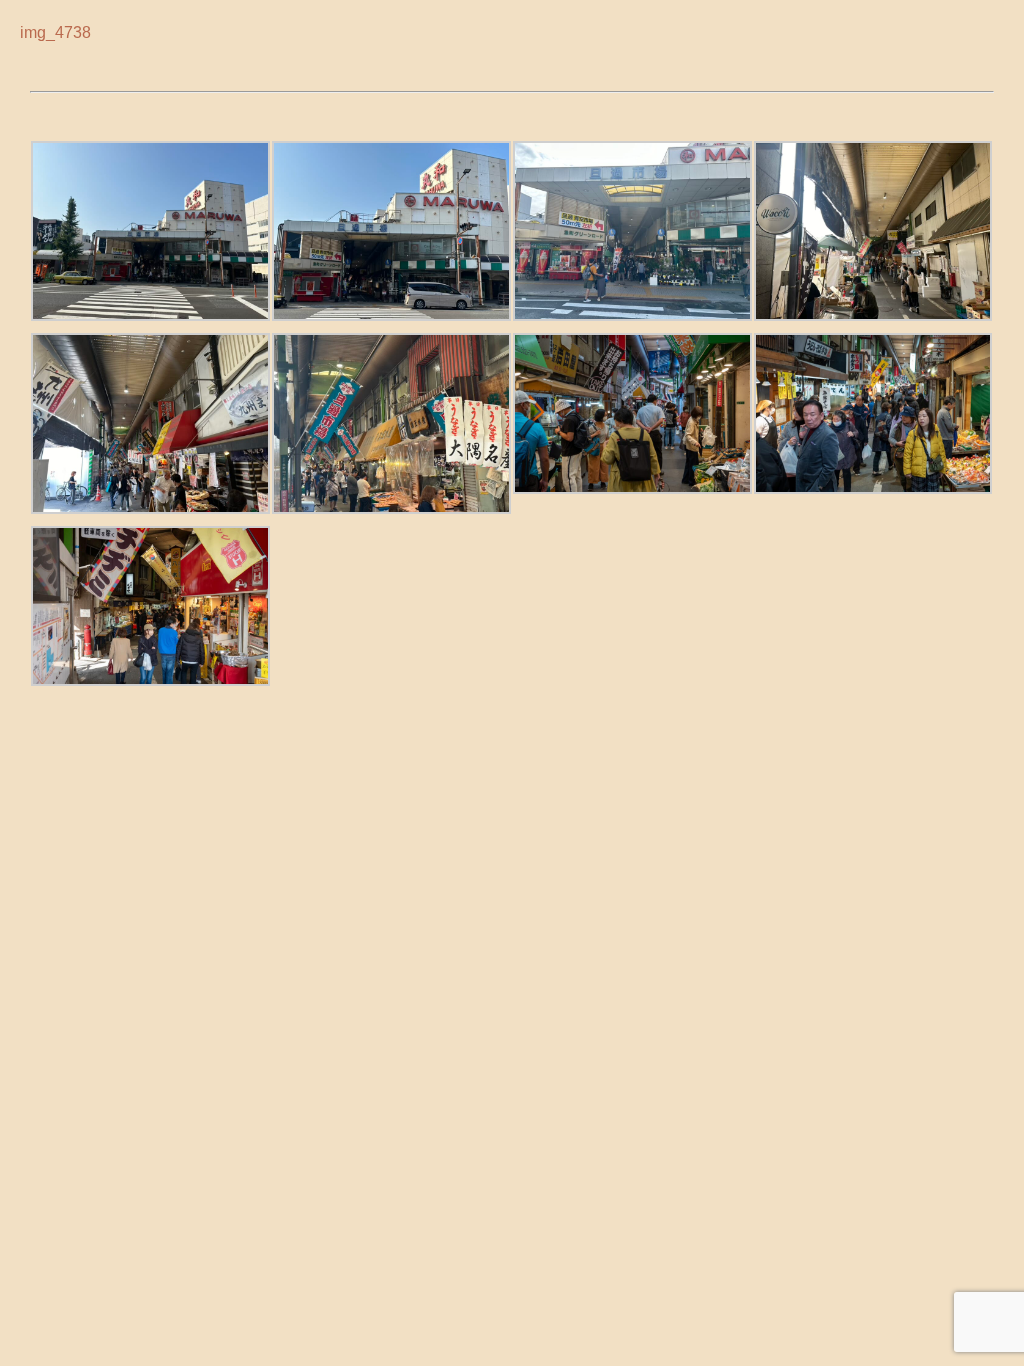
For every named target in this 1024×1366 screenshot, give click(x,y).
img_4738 (55, 32)
